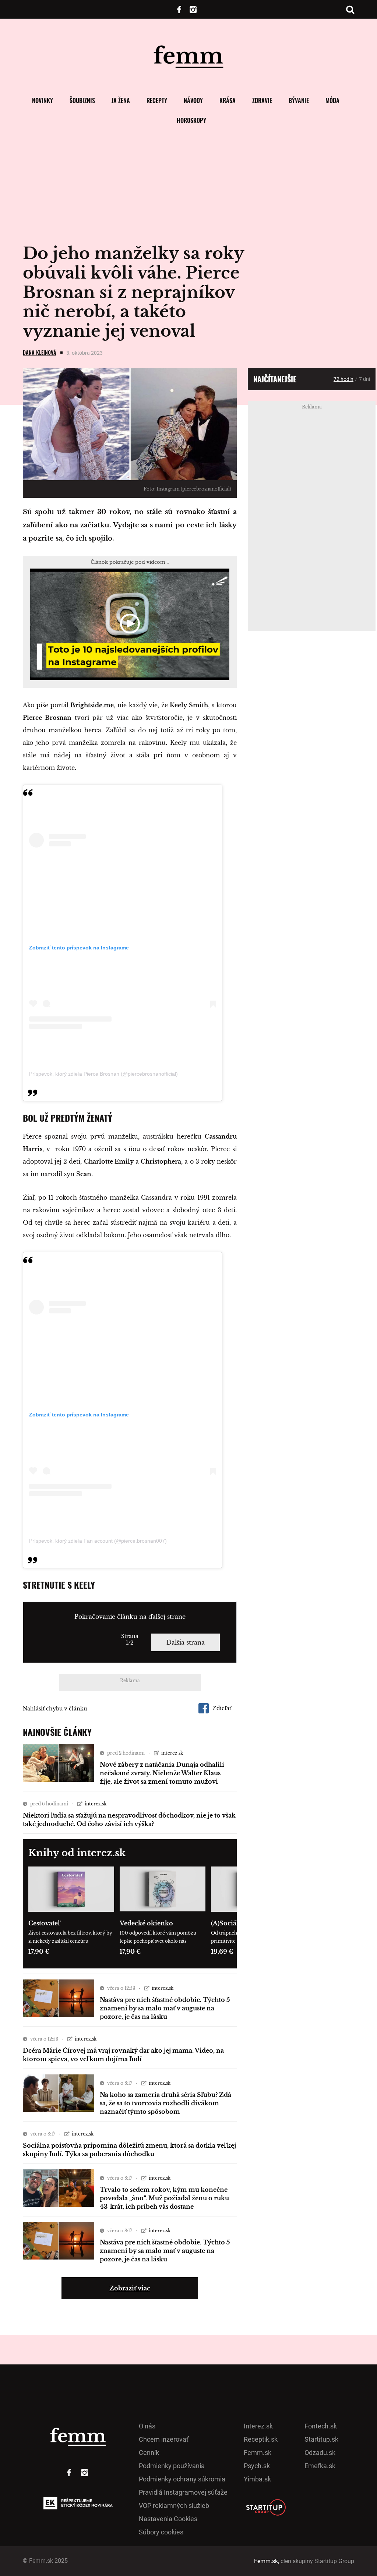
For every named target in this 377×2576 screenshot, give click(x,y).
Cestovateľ (44, 1923)
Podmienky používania (172, 2466)
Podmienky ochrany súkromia (182, 2479)
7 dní (364, 379)
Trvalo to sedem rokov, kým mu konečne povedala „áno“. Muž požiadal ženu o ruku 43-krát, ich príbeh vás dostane (164, 2198)
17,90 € (39, 1952)
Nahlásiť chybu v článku (55, 1709)
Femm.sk (258, 2453)
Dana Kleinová (40, 352)
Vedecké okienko (146, 1923)
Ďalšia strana (186, 1642)
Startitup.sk (321, 2439)
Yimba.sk (257, 2479)
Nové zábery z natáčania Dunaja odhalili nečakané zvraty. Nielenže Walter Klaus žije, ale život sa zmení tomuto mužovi (162, 1773)
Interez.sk (258, 2426)
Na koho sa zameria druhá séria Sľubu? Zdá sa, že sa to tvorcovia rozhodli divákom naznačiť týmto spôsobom (165, 2103)
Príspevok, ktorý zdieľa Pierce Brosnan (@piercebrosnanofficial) (103, 1074)
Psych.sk (257, 2466)
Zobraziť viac (130, 2288)
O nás (147, 2426)
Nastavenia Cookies (168, 2519)
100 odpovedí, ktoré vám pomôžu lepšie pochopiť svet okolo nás (158, 1937)
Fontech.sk (321, 2426)
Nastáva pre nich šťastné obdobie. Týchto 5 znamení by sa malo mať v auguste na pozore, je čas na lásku (165, 2008)
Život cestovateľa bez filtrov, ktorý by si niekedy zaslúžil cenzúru (70, 1937)
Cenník (149, 2453)
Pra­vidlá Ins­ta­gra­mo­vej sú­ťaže (183, 2492)
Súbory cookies (161, 2532)
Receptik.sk (261, 2439)
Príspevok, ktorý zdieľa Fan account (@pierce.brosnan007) (98, 1541)
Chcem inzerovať (164, 2439)
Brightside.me (91, 705)
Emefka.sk (320, 2466)
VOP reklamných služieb (174, 2506)
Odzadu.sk (320, 2453)
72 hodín (343, 379)
